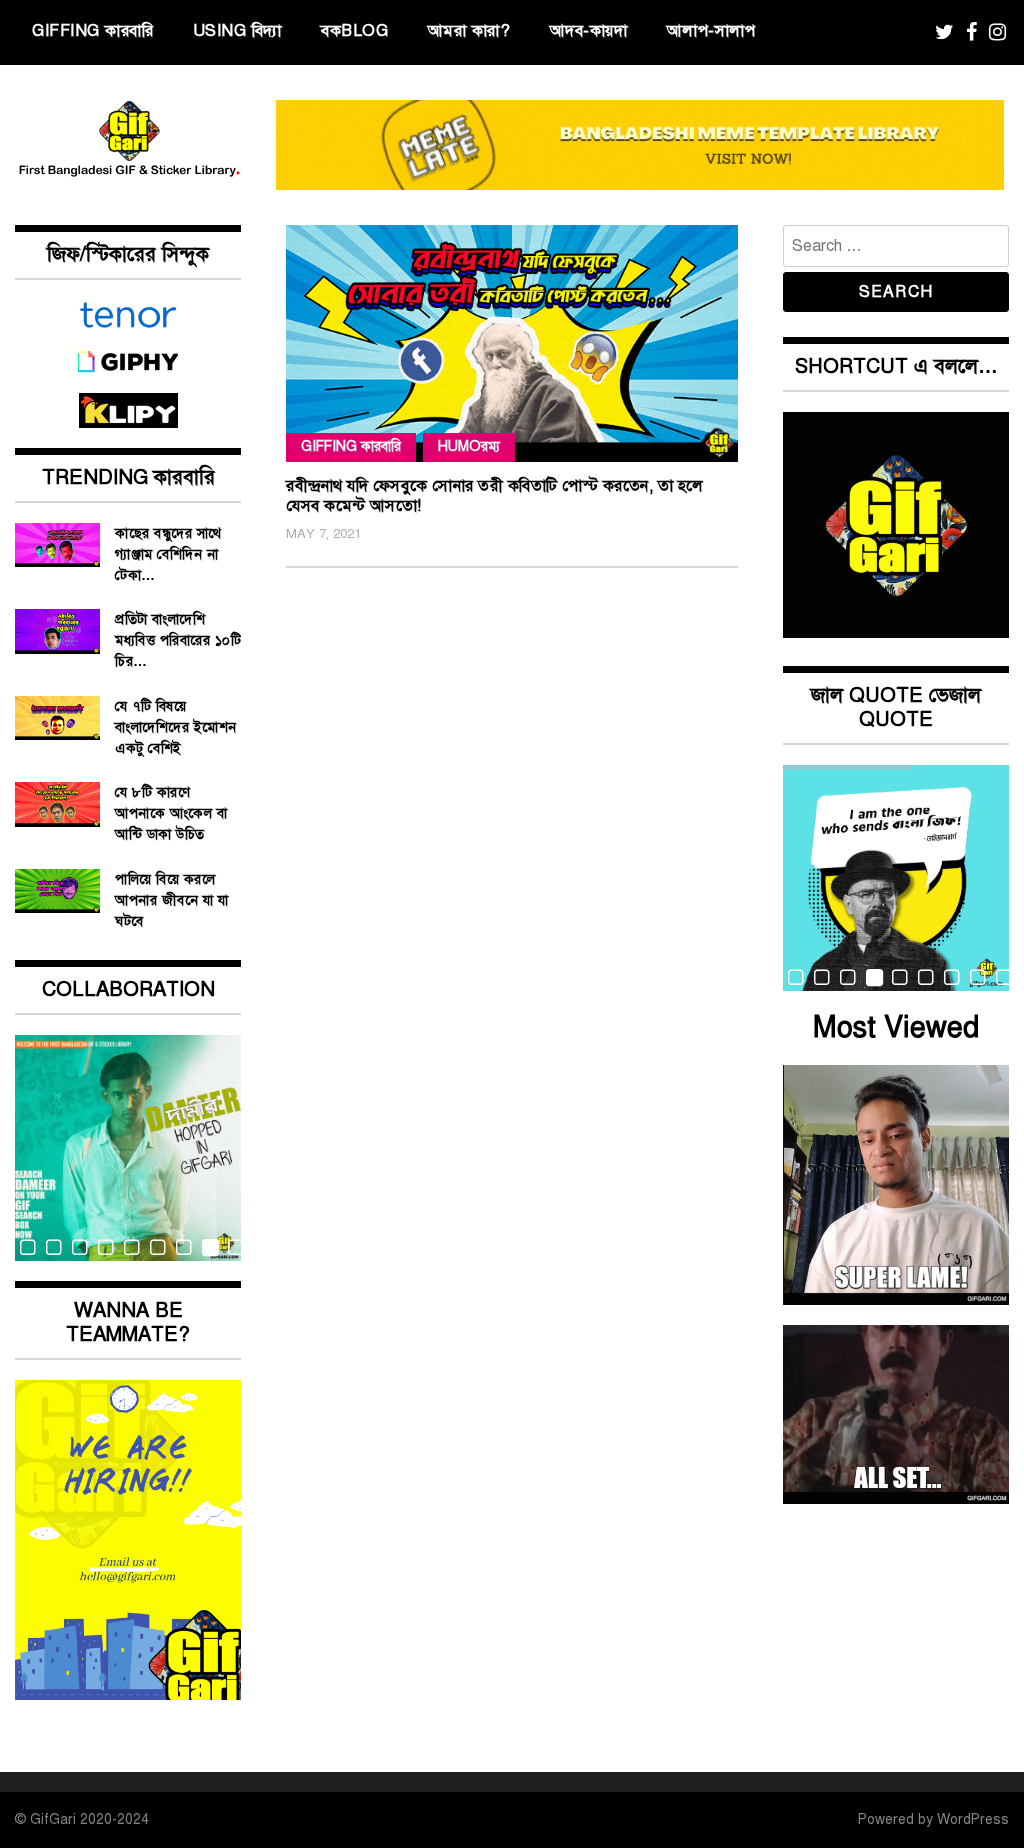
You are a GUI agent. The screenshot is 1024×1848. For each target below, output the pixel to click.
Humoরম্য (469, 446)
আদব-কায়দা (589, 31)
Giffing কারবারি (92, 31)
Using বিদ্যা (237, 31)
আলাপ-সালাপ (711, 31)
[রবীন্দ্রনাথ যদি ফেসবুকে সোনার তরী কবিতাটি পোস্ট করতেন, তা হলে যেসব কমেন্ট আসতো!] (512, 343)
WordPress (973, 1819)
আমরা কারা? (469, 31)
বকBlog (354, 31)
